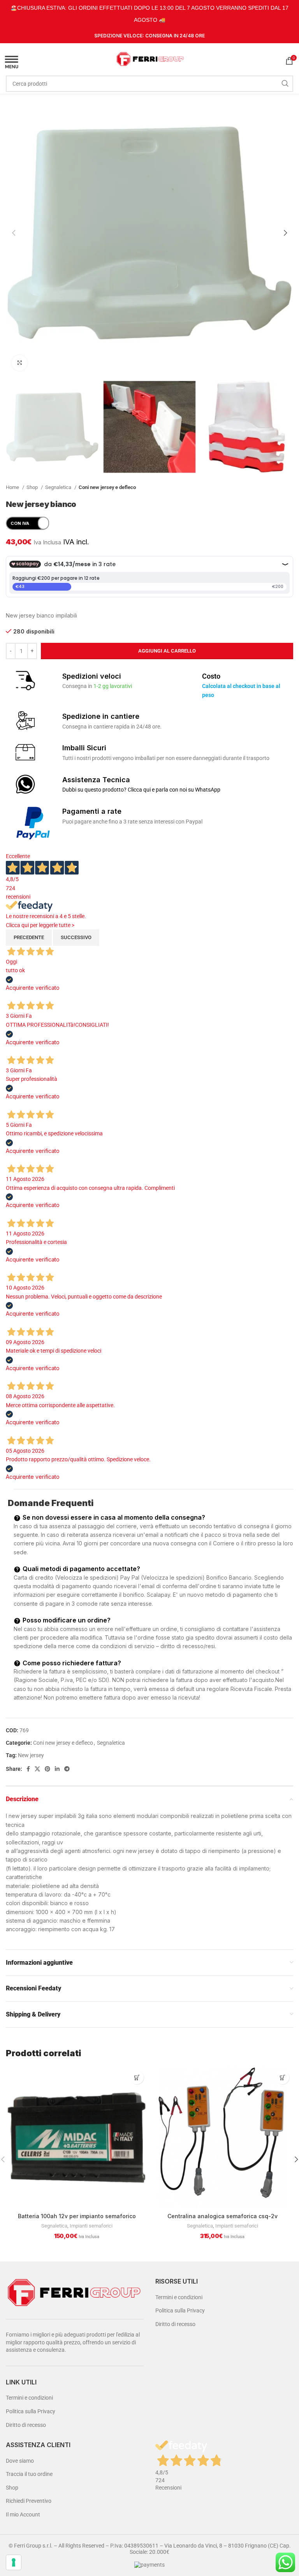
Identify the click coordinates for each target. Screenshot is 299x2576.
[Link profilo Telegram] (67, 1769)
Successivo (76, 937)
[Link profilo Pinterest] (47, 1769)
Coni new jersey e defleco (107, 487)
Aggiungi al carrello (167, 651)
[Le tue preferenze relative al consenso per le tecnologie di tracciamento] (14, 2562)
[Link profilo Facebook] (28, 1769)
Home (13, 487)
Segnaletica (59, 487)
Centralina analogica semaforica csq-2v (222, 2216)
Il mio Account (23, 2514)
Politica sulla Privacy (31, 2411)
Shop (33, 487)
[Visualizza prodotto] (137, 2077)
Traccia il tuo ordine (29, 2474)
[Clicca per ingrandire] (19, 363)
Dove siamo (20, 2461)
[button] (282, 2077)
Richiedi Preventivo (29, 2501)
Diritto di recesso (26, 2425)
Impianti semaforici (91, 2226)
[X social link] (37, 1769)
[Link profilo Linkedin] (57, 1769)
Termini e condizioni (29, 2398)
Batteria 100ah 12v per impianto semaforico (77, 2216)
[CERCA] (285, 84)
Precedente (29, 937)
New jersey (31, 1755)
